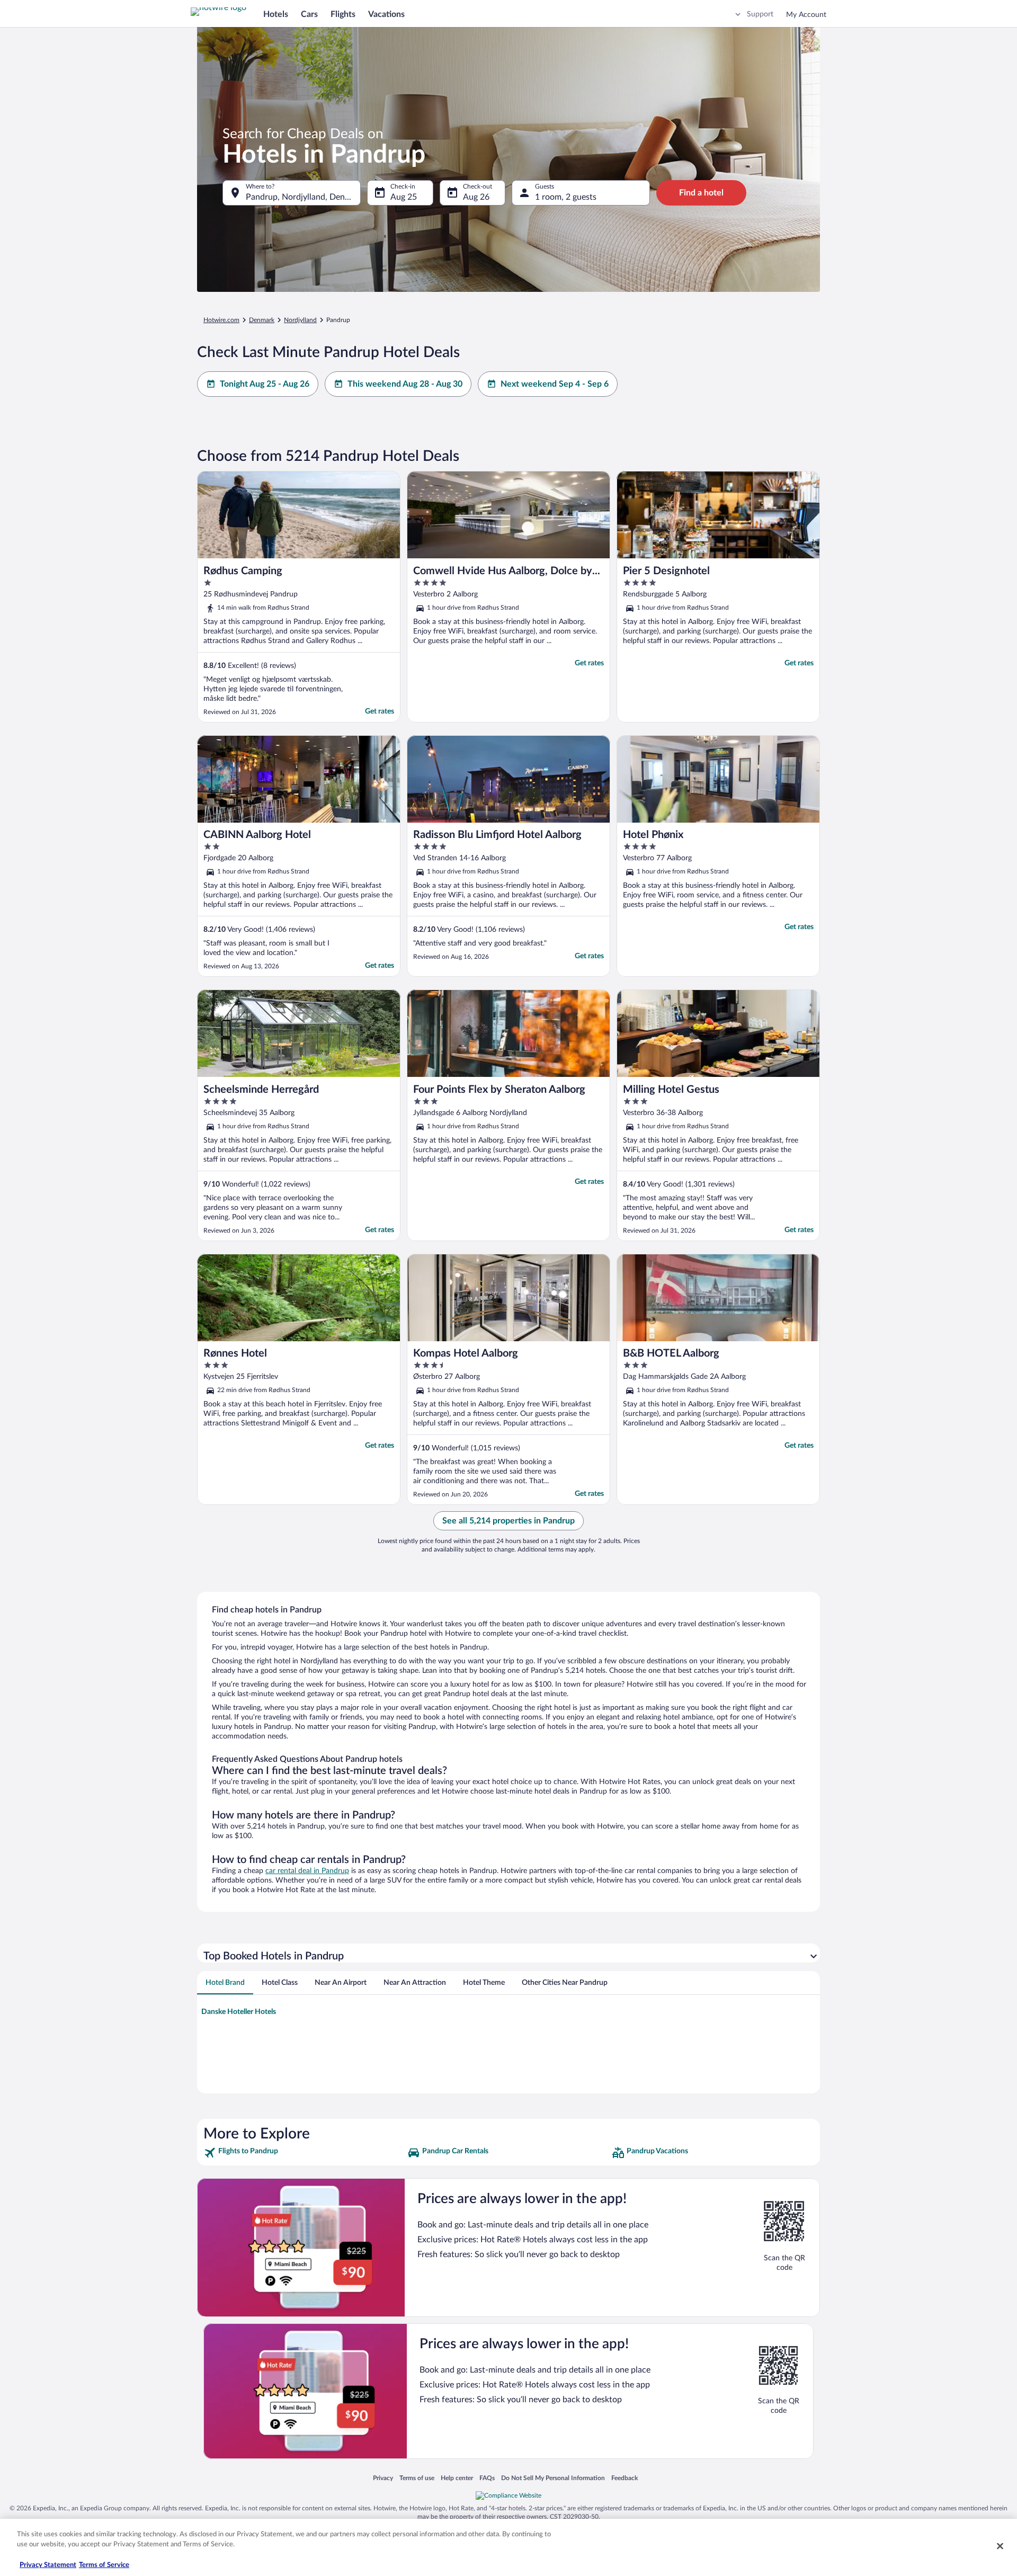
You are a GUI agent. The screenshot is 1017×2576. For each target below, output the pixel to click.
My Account (806, 15)
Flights (343, 14)
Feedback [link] (625, 2478)
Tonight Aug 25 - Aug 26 (265, 384)
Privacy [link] (383, 2478)
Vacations (386, 14)
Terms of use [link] (417, 2478)
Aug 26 (476, 197)
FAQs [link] (487, 2478)
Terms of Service (104, 2565)
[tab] (225, 1983)
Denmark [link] (262, 320)
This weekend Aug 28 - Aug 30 (405, 384)
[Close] (1000, 2546)
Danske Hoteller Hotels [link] (239, 2012)
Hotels (276, 14)
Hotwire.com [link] (221, 320)
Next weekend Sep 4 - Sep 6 (555, 384)
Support (760, 14)
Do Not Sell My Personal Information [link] (553, 2478)
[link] (304, 2153)
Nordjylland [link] (300, 320)
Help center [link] (457, 2478)
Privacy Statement (48, 2565)
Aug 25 (404, 197)
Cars (309, 14)
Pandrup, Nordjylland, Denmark (303, 197)
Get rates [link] (380, 711)
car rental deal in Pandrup (307, 1871)
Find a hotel (701, 193)
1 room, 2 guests (566, 197)
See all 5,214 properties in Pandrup (508, 1521)
